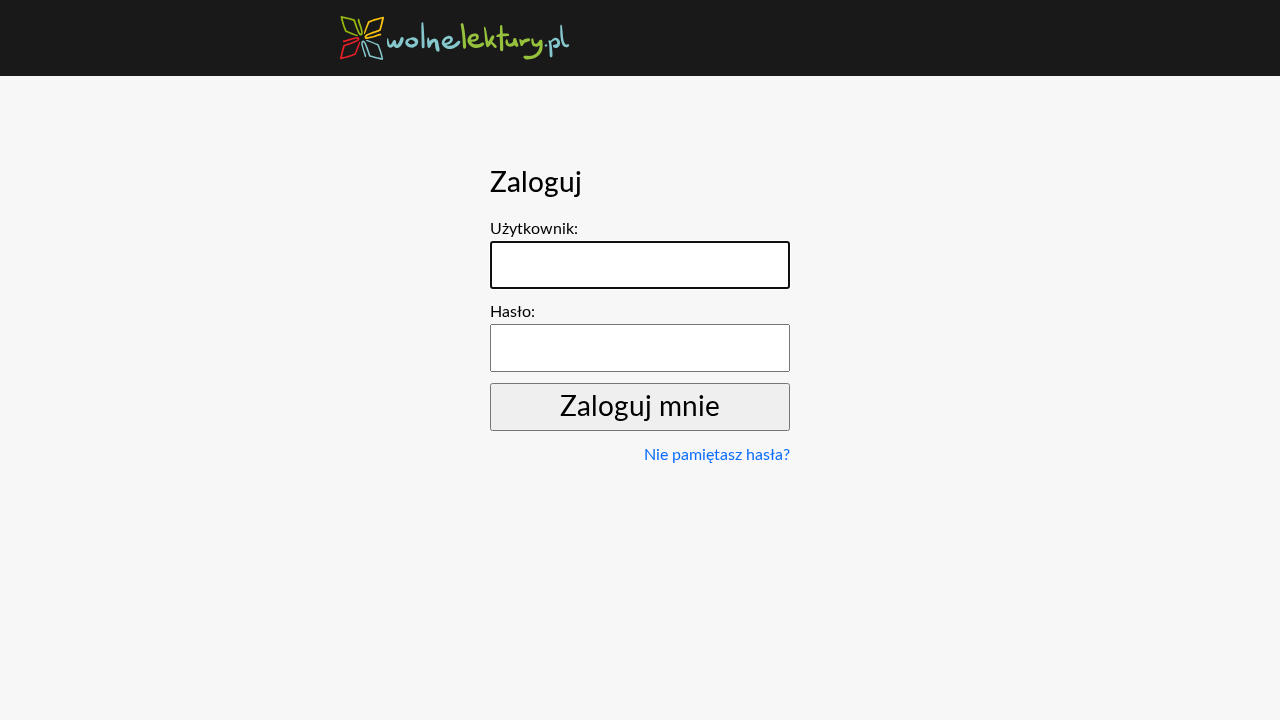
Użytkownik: (534, 229)
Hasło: (512, 312)
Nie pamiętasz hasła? (717, 455)
